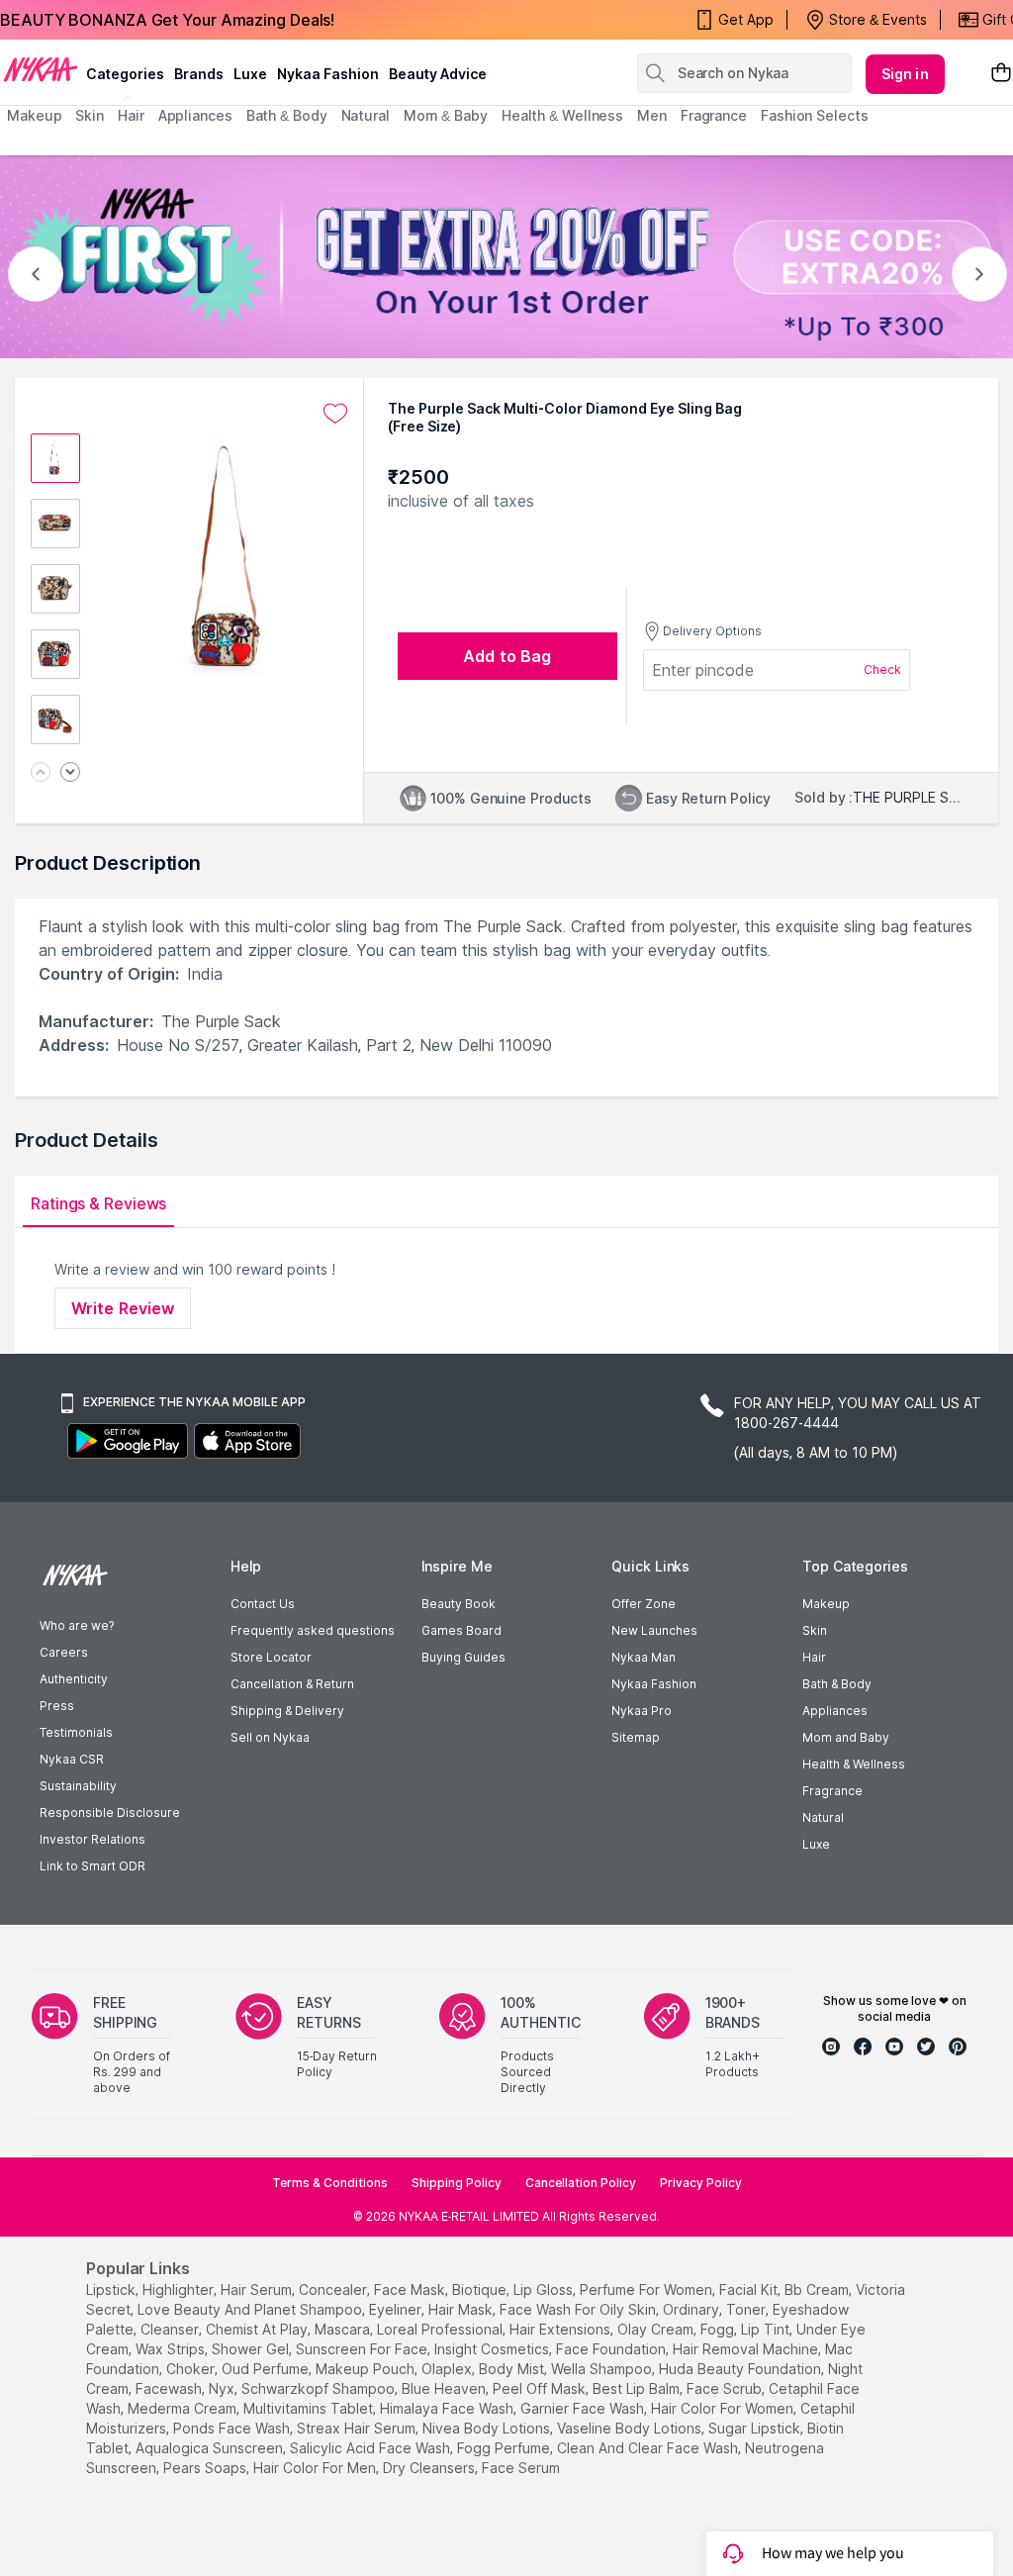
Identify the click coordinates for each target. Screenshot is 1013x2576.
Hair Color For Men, (316, 2468)
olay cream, (657, 2329)
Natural (823, 1817)
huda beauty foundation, (741, 2369)
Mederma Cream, (184, 2408)
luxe (250, 74)
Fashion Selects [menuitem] (815, 115)
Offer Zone (644, 1604)
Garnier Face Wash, (584, 2408)
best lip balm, (638, 2388)
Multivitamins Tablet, (310, 2408)
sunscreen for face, (363, 2349)
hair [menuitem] (131, 115)
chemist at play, (258, 2329)
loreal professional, (441, 2329)
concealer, (334, 2290)
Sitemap (636, 1737)
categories (125, 74)
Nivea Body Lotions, (488, 2428)
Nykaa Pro (642, 1711)
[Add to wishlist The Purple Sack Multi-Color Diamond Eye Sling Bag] (335, 414)
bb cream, (818, 2290)
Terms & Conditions (330, 2183)
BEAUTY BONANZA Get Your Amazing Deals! (167, 20)
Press (57, 1706)
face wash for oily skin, (579, 2309)
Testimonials (76, 1732)
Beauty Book (459, 1604)
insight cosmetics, (493, 2349)
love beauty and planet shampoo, (251, 2309)
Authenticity (74, 1679)
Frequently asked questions (313, 1630)
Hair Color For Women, (724, 2408)
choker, (192, 2369)
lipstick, (112, 2290)
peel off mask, (541, 2388)
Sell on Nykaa (270, 1737)
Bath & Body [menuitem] (287, 115)
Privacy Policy (701, 2183)
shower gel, (252, 2349)
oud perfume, (267, 2369)
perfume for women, (647, 2290)
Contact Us (263, 1604)
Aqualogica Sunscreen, (211, 2448)
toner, (747, 2309)
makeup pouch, (367, 2369)
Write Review (123, 1308)
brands (199, 74)
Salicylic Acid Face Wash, (371, 2448)
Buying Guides (463, 1657)
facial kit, (750, 2290)
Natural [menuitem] (366, 115)
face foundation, (612, 2349)
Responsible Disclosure (110, 1813)
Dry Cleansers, (430, 2468)
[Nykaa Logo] (41, 68)
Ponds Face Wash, (233, 2428)
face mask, (411, 2290)
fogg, (719, 2329)
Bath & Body (837, 1684)
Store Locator (271, 1657)
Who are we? (77, 1625)
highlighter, (180, 2290)
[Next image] (70, 773)
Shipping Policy (457, 2183)
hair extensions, (561, 2329)
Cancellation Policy (581, 2183)
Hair (814, 1657)
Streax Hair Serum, (358, 2428)
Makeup (826, 1604)
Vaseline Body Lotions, (631, 2428)
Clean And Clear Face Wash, (649, 2448)
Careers (64, 1652)
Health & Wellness (854, 1764)
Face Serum (521, 2468)
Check (882, 669)
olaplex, (448, 2369)
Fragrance (832, 1791)
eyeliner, (397, 2309)
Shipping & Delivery (287, 1711)
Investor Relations (92, 1839)
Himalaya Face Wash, (448, 2408)
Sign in (905, 74)
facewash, (170, 2388)
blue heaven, (445, 2388)
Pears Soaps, (206, 2468)
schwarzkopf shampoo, (320, 2388)
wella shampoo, (603, 2369)
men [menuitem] (652, 115)
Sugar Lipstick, (756, 2428)
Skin (815, 1630)
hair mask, (462, 2309)
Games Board (461, 1630)
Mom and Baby (846, 1737)
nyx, (223, 2388)
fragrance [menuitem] (714, 115)
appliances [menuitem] (195, 115)
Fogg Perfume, (505, 2448)
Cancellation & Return (292, 1684)
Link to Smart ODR (92, 1866)
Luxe (816, 1844)
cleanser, (171, 2329)
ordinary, (692, 2309)
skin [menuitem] (90, 115)
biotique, (481, 2290)
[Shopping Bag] (1001, 74)
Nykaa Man (644, 1657)
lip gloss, (545, 2290)
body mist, (513, 2369)
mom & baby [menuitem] (446, 115)
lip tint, (767, 2329)
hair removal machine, (747, 2349)
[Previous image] (41, 773)
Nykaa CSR (72, 1759)
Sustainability (78, 1786)
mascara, (344, 2329)
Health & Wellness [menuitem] (562, 115)
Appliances (835, 1711)
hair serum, (258, 2290)
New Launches (654, 1630)
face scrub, (726, 2388)
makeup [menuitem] (34, 115)
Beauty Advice (438, 74)
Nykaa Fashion (328, 74)
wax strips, (172, 2349)
